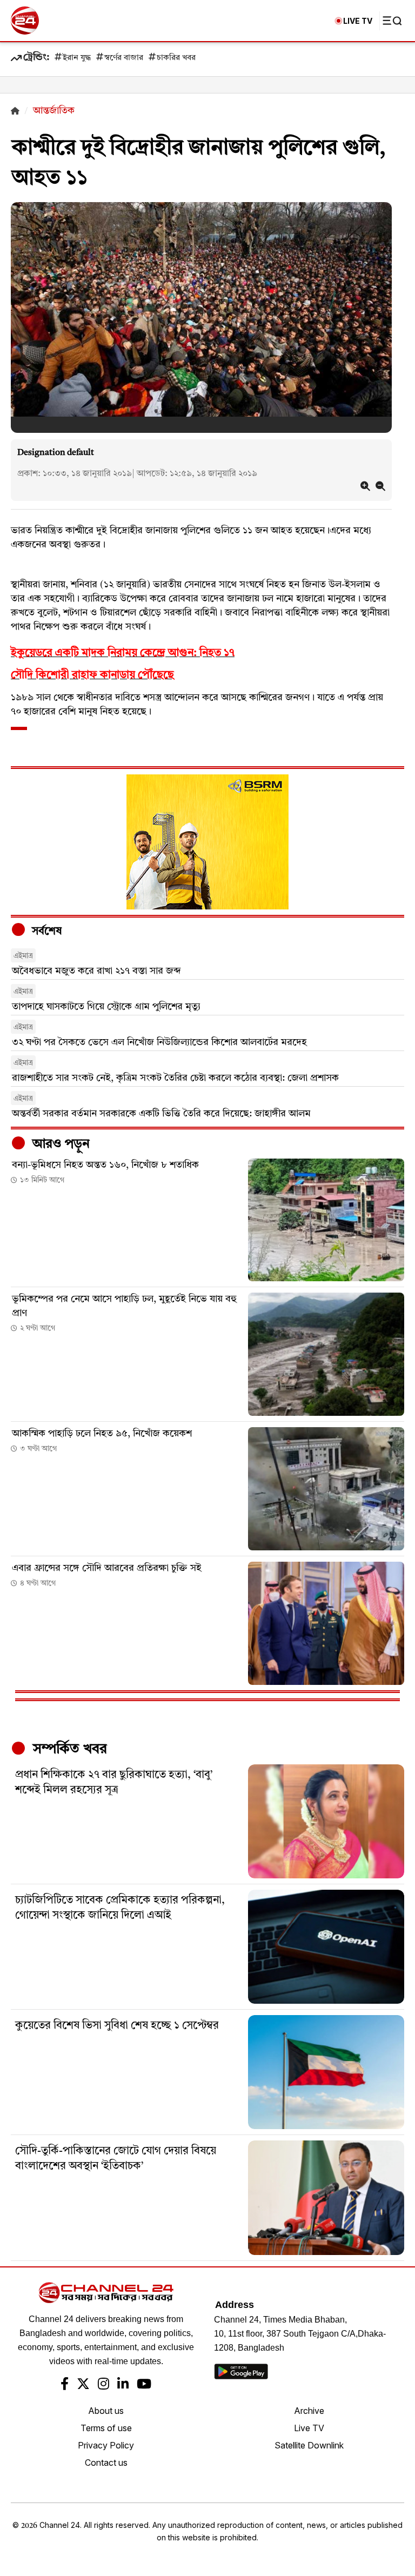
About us (106, 2411)
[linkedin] (123, 2385)
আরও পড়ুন (59, 1145)
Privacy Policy (106, 2445)
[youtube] (144, 2385)
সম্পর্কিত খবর (68, 1749)
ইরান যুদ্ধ (77, 58)
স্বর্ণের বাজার (124, 58)
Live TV (309, 2428)
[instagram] (103, 2385)
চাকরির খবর (176, 58)
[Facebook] (65, 2385)
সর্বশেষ (45, 932)
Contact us (106, 2463)
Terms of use (106, 2428)
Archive (309, 2411)
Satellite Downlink (309, 2445)
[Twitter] (83, 2385)
